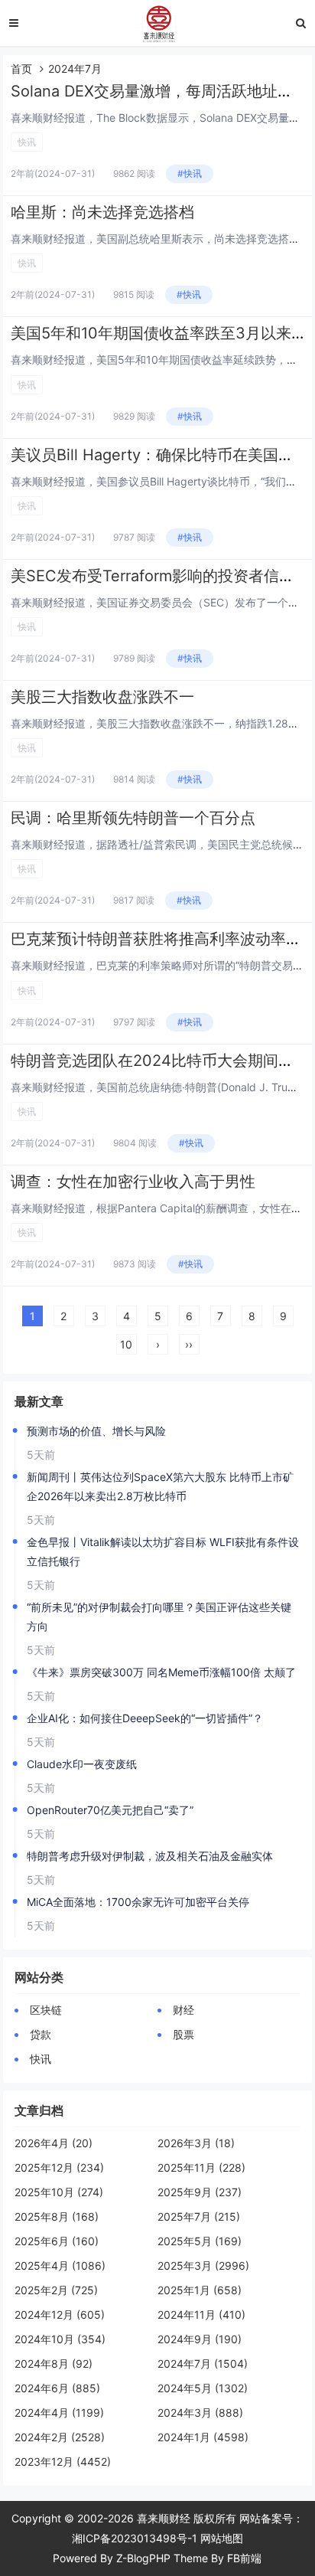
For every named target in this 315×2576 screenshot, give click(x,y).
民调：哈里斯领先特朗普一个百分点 (133, 818)
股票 (183, 2034)
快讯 (27, 142)
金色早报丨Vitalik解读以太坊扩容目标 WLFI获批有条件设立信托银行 (163, 1551)
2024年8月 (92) (54, 2364)
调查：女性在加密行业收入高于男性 (133, 1182)
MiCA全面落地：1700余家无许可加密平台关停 (138, 1902)
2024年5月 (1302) (203, 2388)
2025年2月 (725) (56, 2290)
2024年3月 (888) (200, 2413)
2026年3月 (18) (196, 2143)
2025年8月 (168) (57, 2216)
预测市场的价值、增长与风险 (96, 1431)
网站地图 (222, 2538)
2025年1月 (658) (200, 2290)
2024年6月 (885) (57, 2388)
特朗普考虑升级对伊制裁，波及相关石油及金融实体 (150, 1856)
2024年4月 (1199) (59, 2413)
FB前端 (244, 2558)
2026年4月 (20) (54, 2143)
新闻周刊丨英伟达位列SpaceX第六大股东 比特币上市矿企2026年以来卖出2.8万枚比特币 (160, 1486)
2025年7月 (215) (199, 2216)
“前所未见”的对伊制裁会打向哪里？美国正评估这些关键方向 (159, 1617)
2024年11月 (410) (201, 2314)
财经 (183, 2010)
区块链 (46, 2010)
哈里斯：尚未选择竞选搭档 (102, 212)
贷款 (41, 2034)
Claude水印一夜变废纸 (82, 1764)
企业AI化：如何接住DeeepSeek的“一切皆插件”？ (145, 1718)
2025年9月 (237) (200, 2192)
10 (126, 1344)
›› (189, 1344)
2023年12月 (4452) (63, 2462)
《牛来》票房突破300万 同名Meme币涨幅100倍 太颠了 (161, 1672)
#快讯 (190, 173)
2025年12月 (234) (59, 2167)
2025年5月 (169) (200, 2241)
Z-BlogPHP (143, 2558)
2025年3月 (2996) (203, 2265)
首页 (21, 69)
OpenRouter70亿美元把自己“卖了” (110, 1810)
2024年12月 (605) (60, 2314)
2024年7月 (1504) (203, 2364)
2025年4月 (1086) (60, 2265)
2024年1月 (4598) (203, 2437)
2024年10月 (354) (60, 2339)
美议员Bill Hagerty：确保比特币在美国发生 (160, 455)
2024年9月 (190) (200, 2339)
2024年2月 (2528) (60, 2437)
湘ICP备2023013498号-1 (135, 2538)
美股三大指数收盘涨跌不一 (102, 697)
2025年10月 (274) (59, 2192)
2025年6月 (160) (57, 2241)
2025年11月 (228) (201, 2167)
